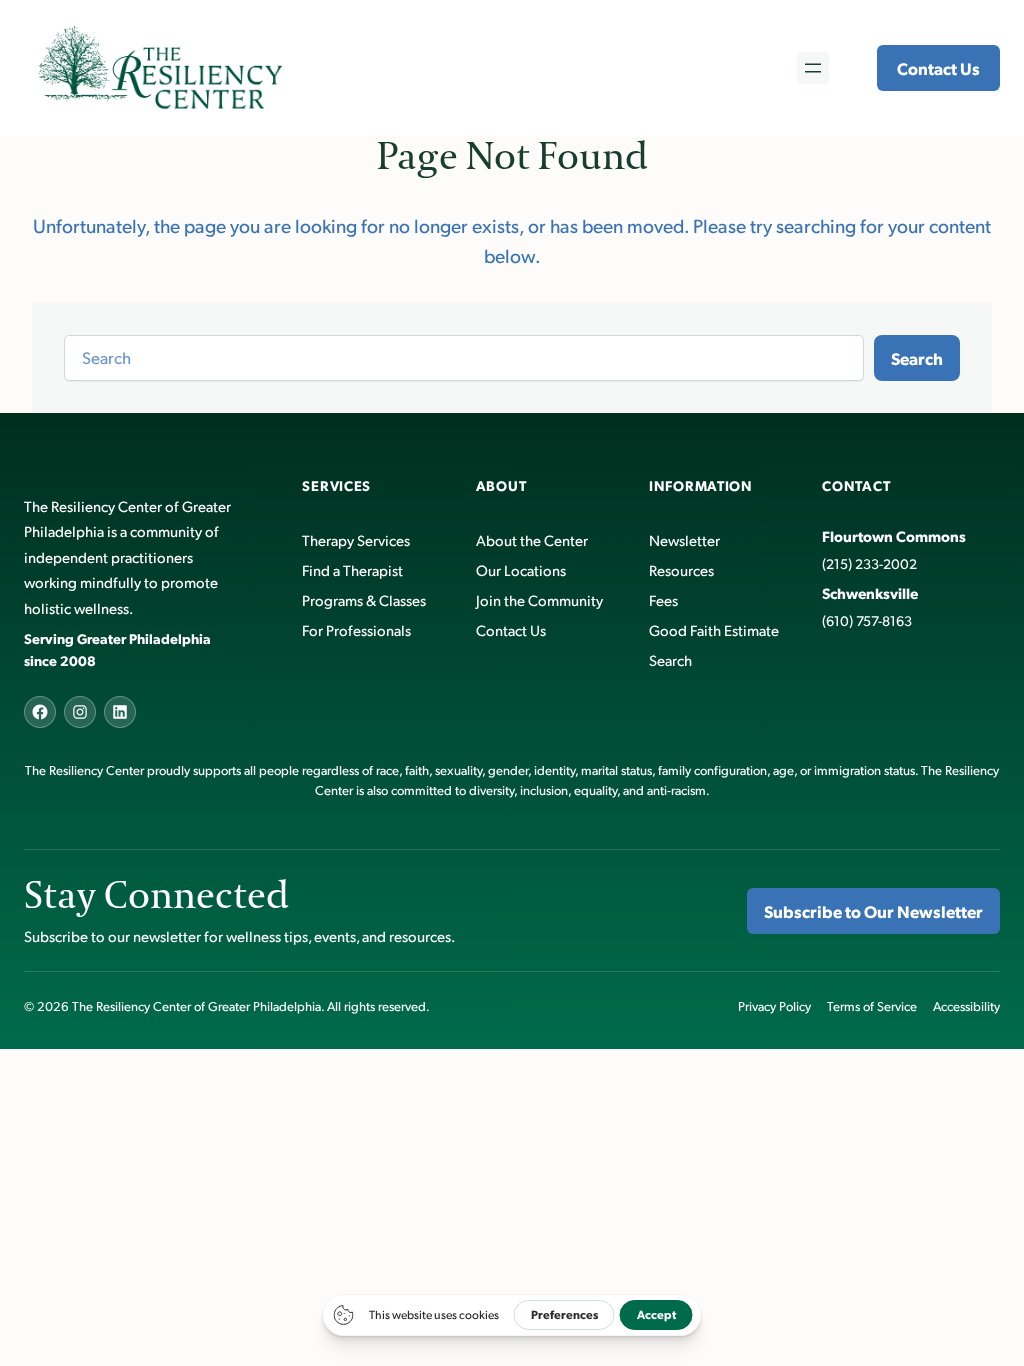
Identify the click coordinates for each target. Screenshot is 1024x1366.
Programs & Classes (364, 599)
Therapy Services (356, 539)
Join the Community (539, 599)
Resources (681, 569)
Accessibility (966, 1006)
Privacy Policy (774, 1006)
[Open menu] (813, 68)
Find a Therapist (352, 569)
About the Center (532, 539)
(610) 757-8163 (867, 620)
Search (917, 358)
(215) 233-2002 (869, 563)
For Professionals (356, 629)
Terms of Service (872, 1006)
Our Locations (521, 569)
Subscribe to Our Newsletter (873, 911)
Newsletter (684, 539)
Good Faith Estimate (714, 629)
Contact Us (938, 68)
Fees (663, 599)
